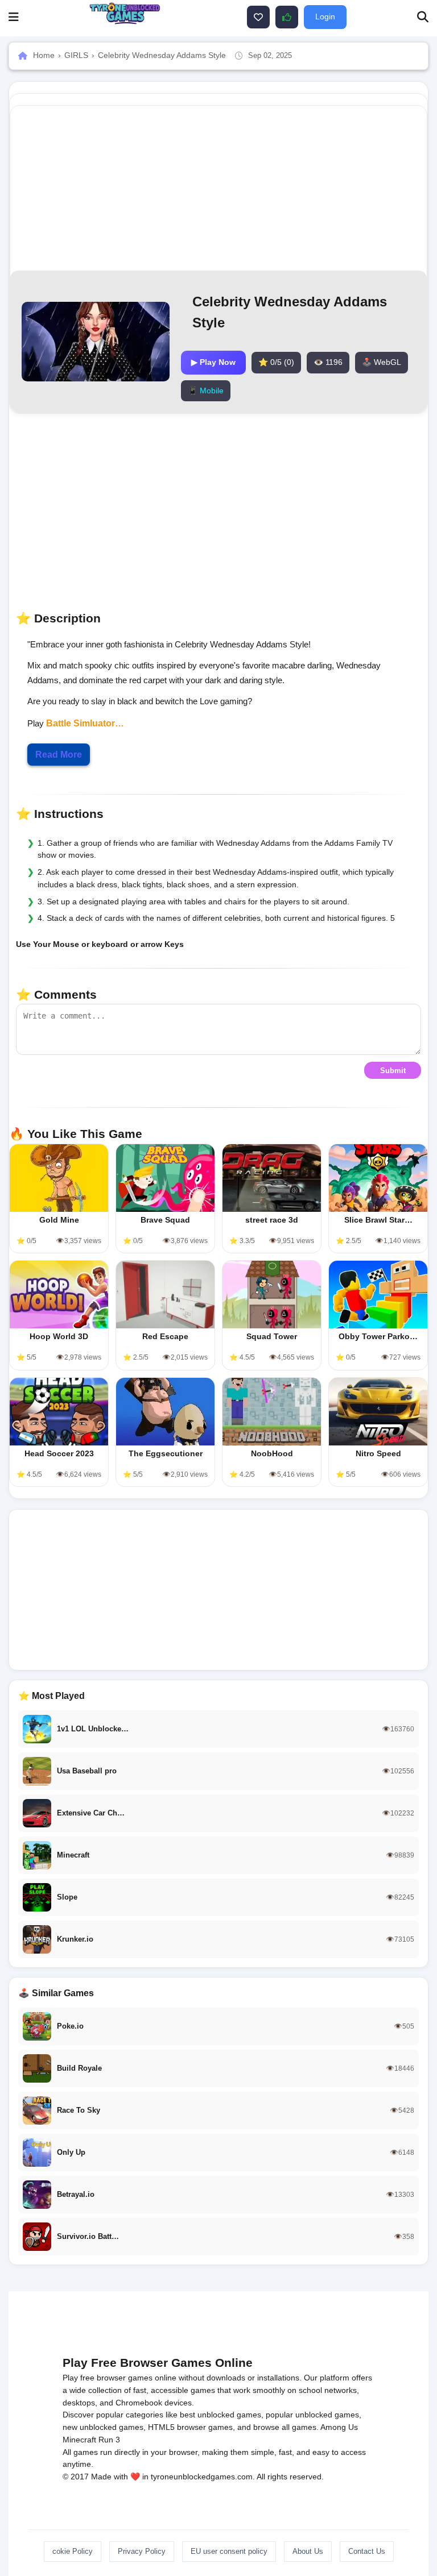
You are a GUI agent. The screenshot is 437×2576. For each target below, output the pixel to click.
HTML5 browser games (190, 2427)
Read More (59, 755)
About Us (308, 2551)
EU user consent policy (229, 2551)
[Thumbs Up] (287, 17)
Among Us (339, 2427)
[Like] (258, 17)
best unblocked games (220, 2415)
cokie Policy (73, 2551)
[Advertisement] (218, 1590)
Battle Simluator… (85, 723)
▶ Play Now (213, 362)
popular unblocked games (312, 2415)
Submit (393, 1071)
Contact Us (367, 2551)
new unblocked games (103, 2427)
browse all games (285, 2427)
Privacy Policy (142, 2551)
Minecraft (79, 2440)
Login (325, 16)
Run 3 (109, 2440)
